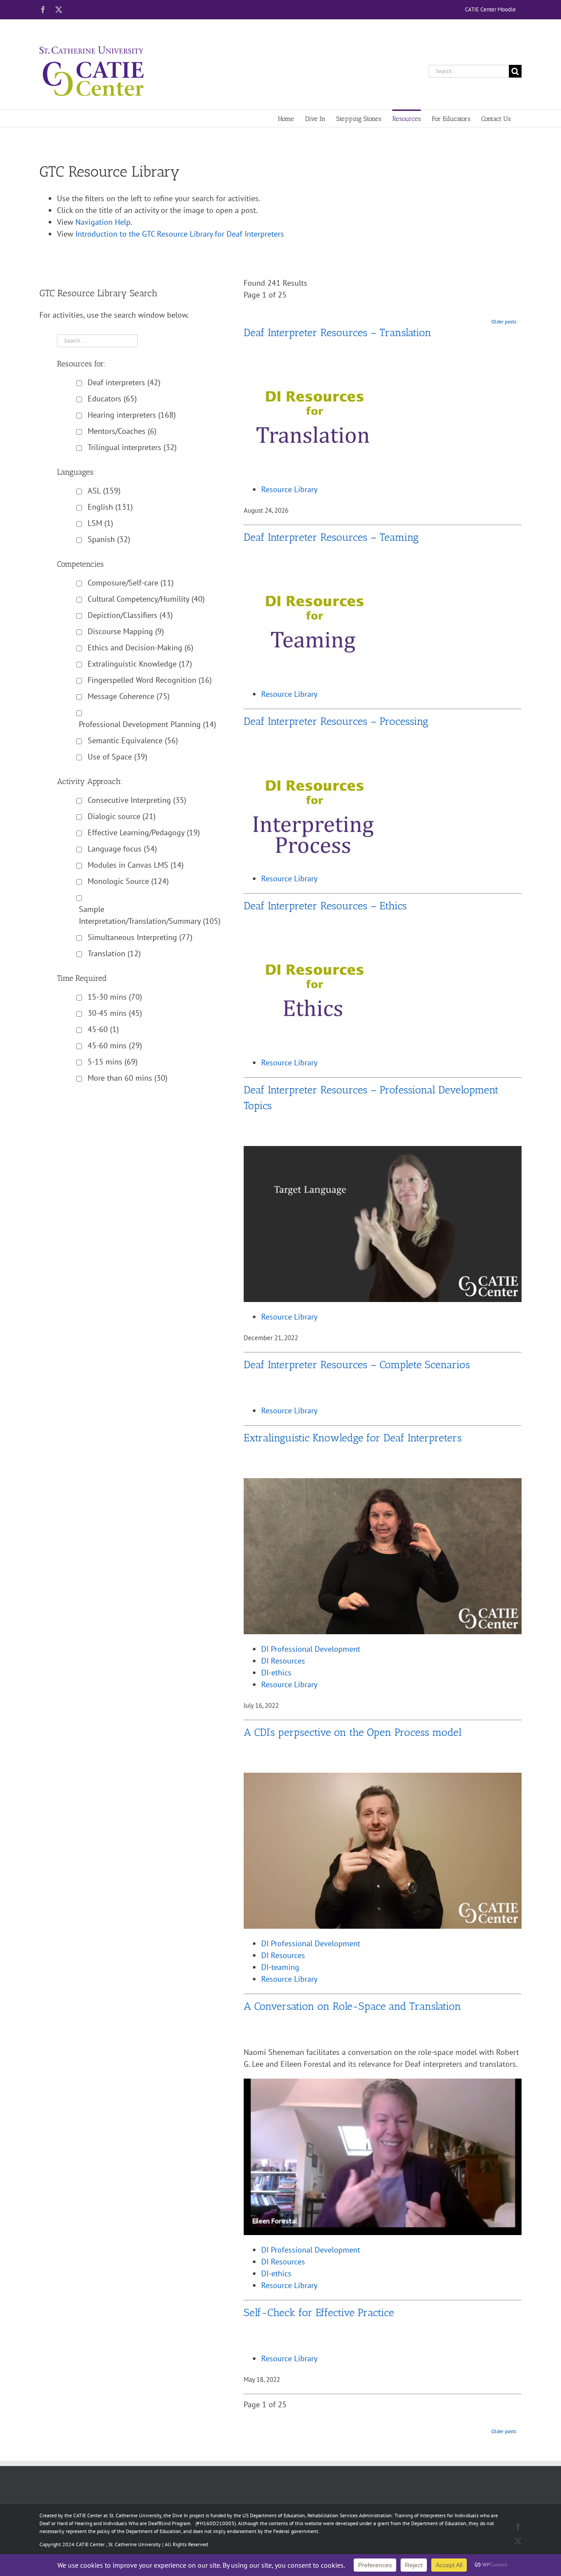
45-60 (103, 1029)
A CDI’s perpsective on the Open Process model (353, 1732)
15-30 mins (115, 997)
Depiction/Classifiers (130, 615)
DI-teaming (280, 1967)
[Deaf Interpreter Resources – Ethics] (315, 952)
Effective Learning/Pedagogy (144, 832)
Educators (112, 399)
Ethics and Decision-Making (140, 648)
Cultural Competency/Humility (146, 599)
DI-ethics (276, 1673)
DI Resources (283, 1661)
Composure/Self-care (131, 583)
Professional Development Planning (147, 724)
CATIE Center (90, 2544)
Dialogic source (122, 816)
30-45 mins (115, 1013)
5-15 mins (113, 1062)
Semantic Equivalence (133, 740)
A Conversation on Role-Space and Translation (352, 2006)
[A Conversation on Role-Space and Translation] (383, 2085)
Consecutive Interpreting (137, 800)
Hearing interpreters (132, 415)
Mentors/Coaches (122, 431)
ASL (104, 491)
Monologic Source (128, 881)
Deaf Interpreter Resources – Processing (336, 721)
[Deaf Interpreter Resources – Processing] (315, 768)
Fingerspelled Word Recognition (150, 680)
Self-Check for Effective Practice (319, 2312)
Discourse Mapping (126, 631)
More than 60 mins (128, 1078)
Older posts (504, 321)
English (110, 507)
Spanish (109, 539)
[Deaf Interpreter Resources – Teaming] (315, 583)
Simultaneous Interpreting (140, 937)
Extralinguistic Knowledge (140, 664)
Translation (114, 953)
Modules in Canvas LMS (136, 865)
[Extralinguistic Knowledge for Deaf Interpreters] (383, 1484)
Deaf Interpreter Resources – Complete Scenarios (357, 1364)
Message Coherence (129, 696)
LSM (100, 523)
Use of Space (117, 757)
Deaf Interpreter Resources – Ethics (325, 906)
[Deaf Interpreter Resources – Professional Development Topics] (383, 1152)
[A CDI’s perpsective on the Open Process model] (383, 1779)
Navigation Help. (104, 222)
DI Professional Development (311, 1649)
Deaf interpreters (124, 382)
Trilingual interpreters (132, 447)
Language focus (122, 849)
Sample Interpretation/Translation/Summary (150, 915)
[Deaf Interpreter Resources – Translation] (315, 378)
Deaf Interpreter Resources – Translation (337, 332)
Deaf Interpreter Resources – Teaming (331, 537)
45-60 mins (115, 1045)
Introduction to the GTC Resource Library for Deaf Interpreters (180, 234)
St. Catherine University (135, 2544)
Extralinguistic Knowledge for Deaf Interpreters (353, 1438)
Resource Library (289, 489)
